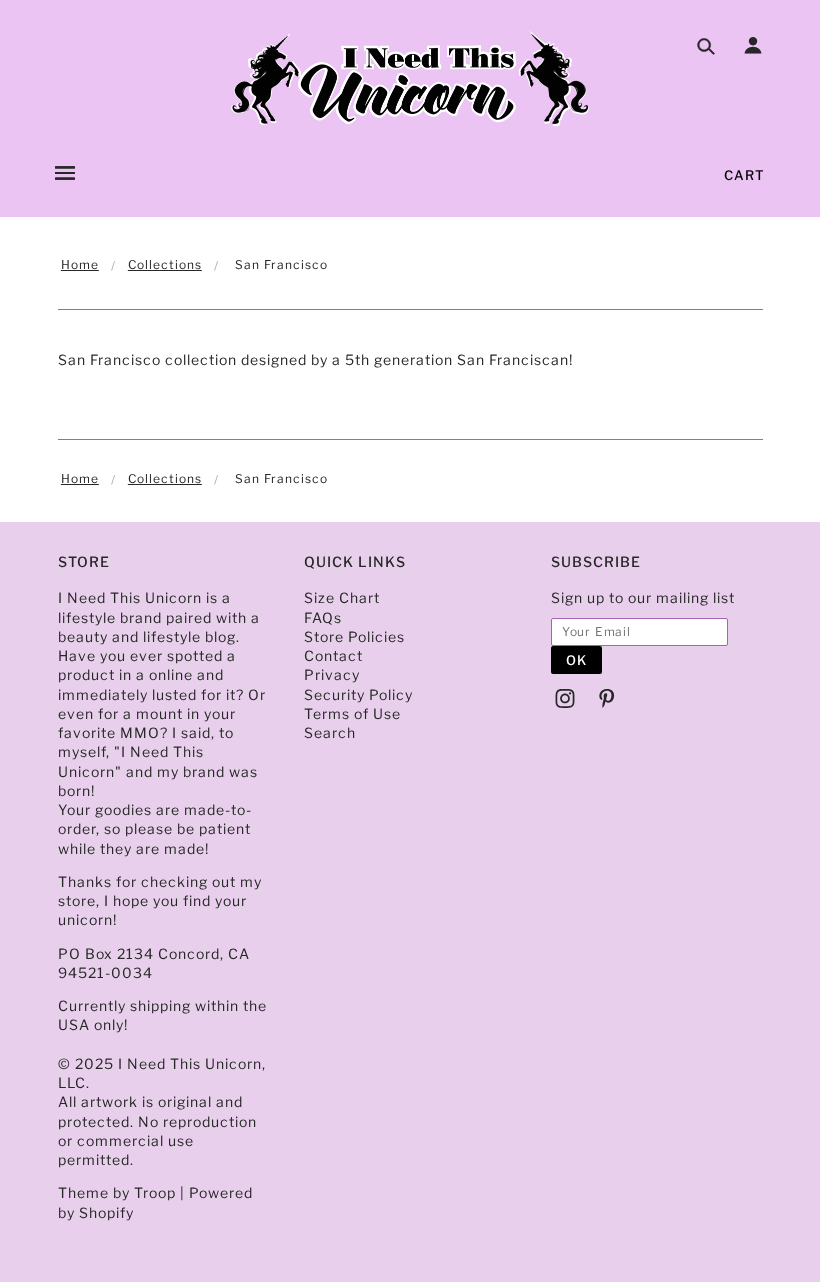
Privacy (332, 674)
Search (330, 732)
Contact (333, 655)
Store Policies (354, 636)
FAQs (323, 617)
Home (80, 264)
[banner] (410, 80)
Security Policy (358, 694)
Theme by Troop (117, 1192)
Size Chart (342, 597)
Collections (165, 264)
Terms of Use (352, 713)
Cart (744, 175)
